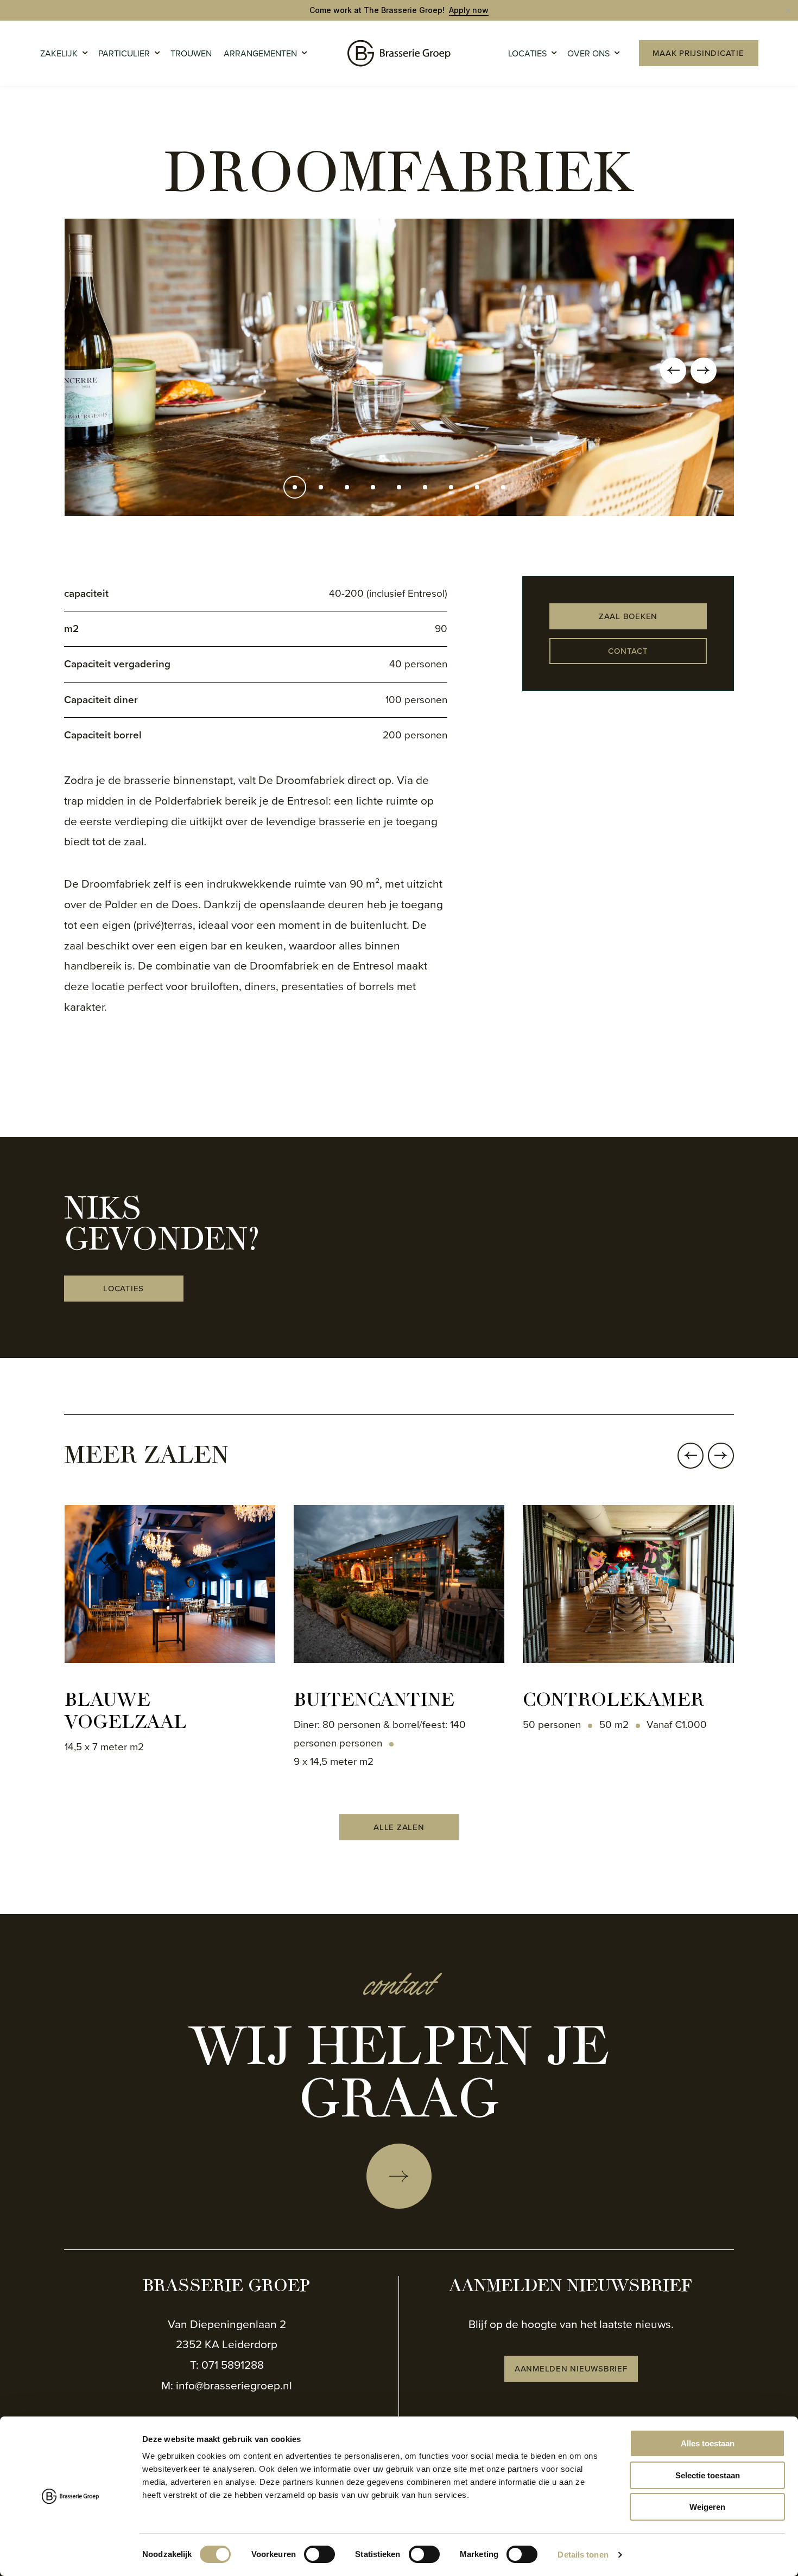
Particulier (124, 53)
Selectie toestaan (708, 2475)
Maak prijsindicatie (698, 53)
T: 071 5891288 (227, 2365)
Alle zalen (399, 1827)
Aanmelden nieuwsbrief (571, 2369)
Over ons (588, 53)
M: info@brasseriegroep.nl (227, 2385)
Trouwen (191, 53)
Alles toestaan (708, 2443)
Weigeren (707, 2507)
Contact (628, 651)
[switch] (319, 2554)
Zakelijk (59, 53)
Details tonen (583, 2555)
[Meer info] (399, 2176)
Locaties (527, 53)
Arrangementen (260, 53)
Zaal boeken (628, 616)
